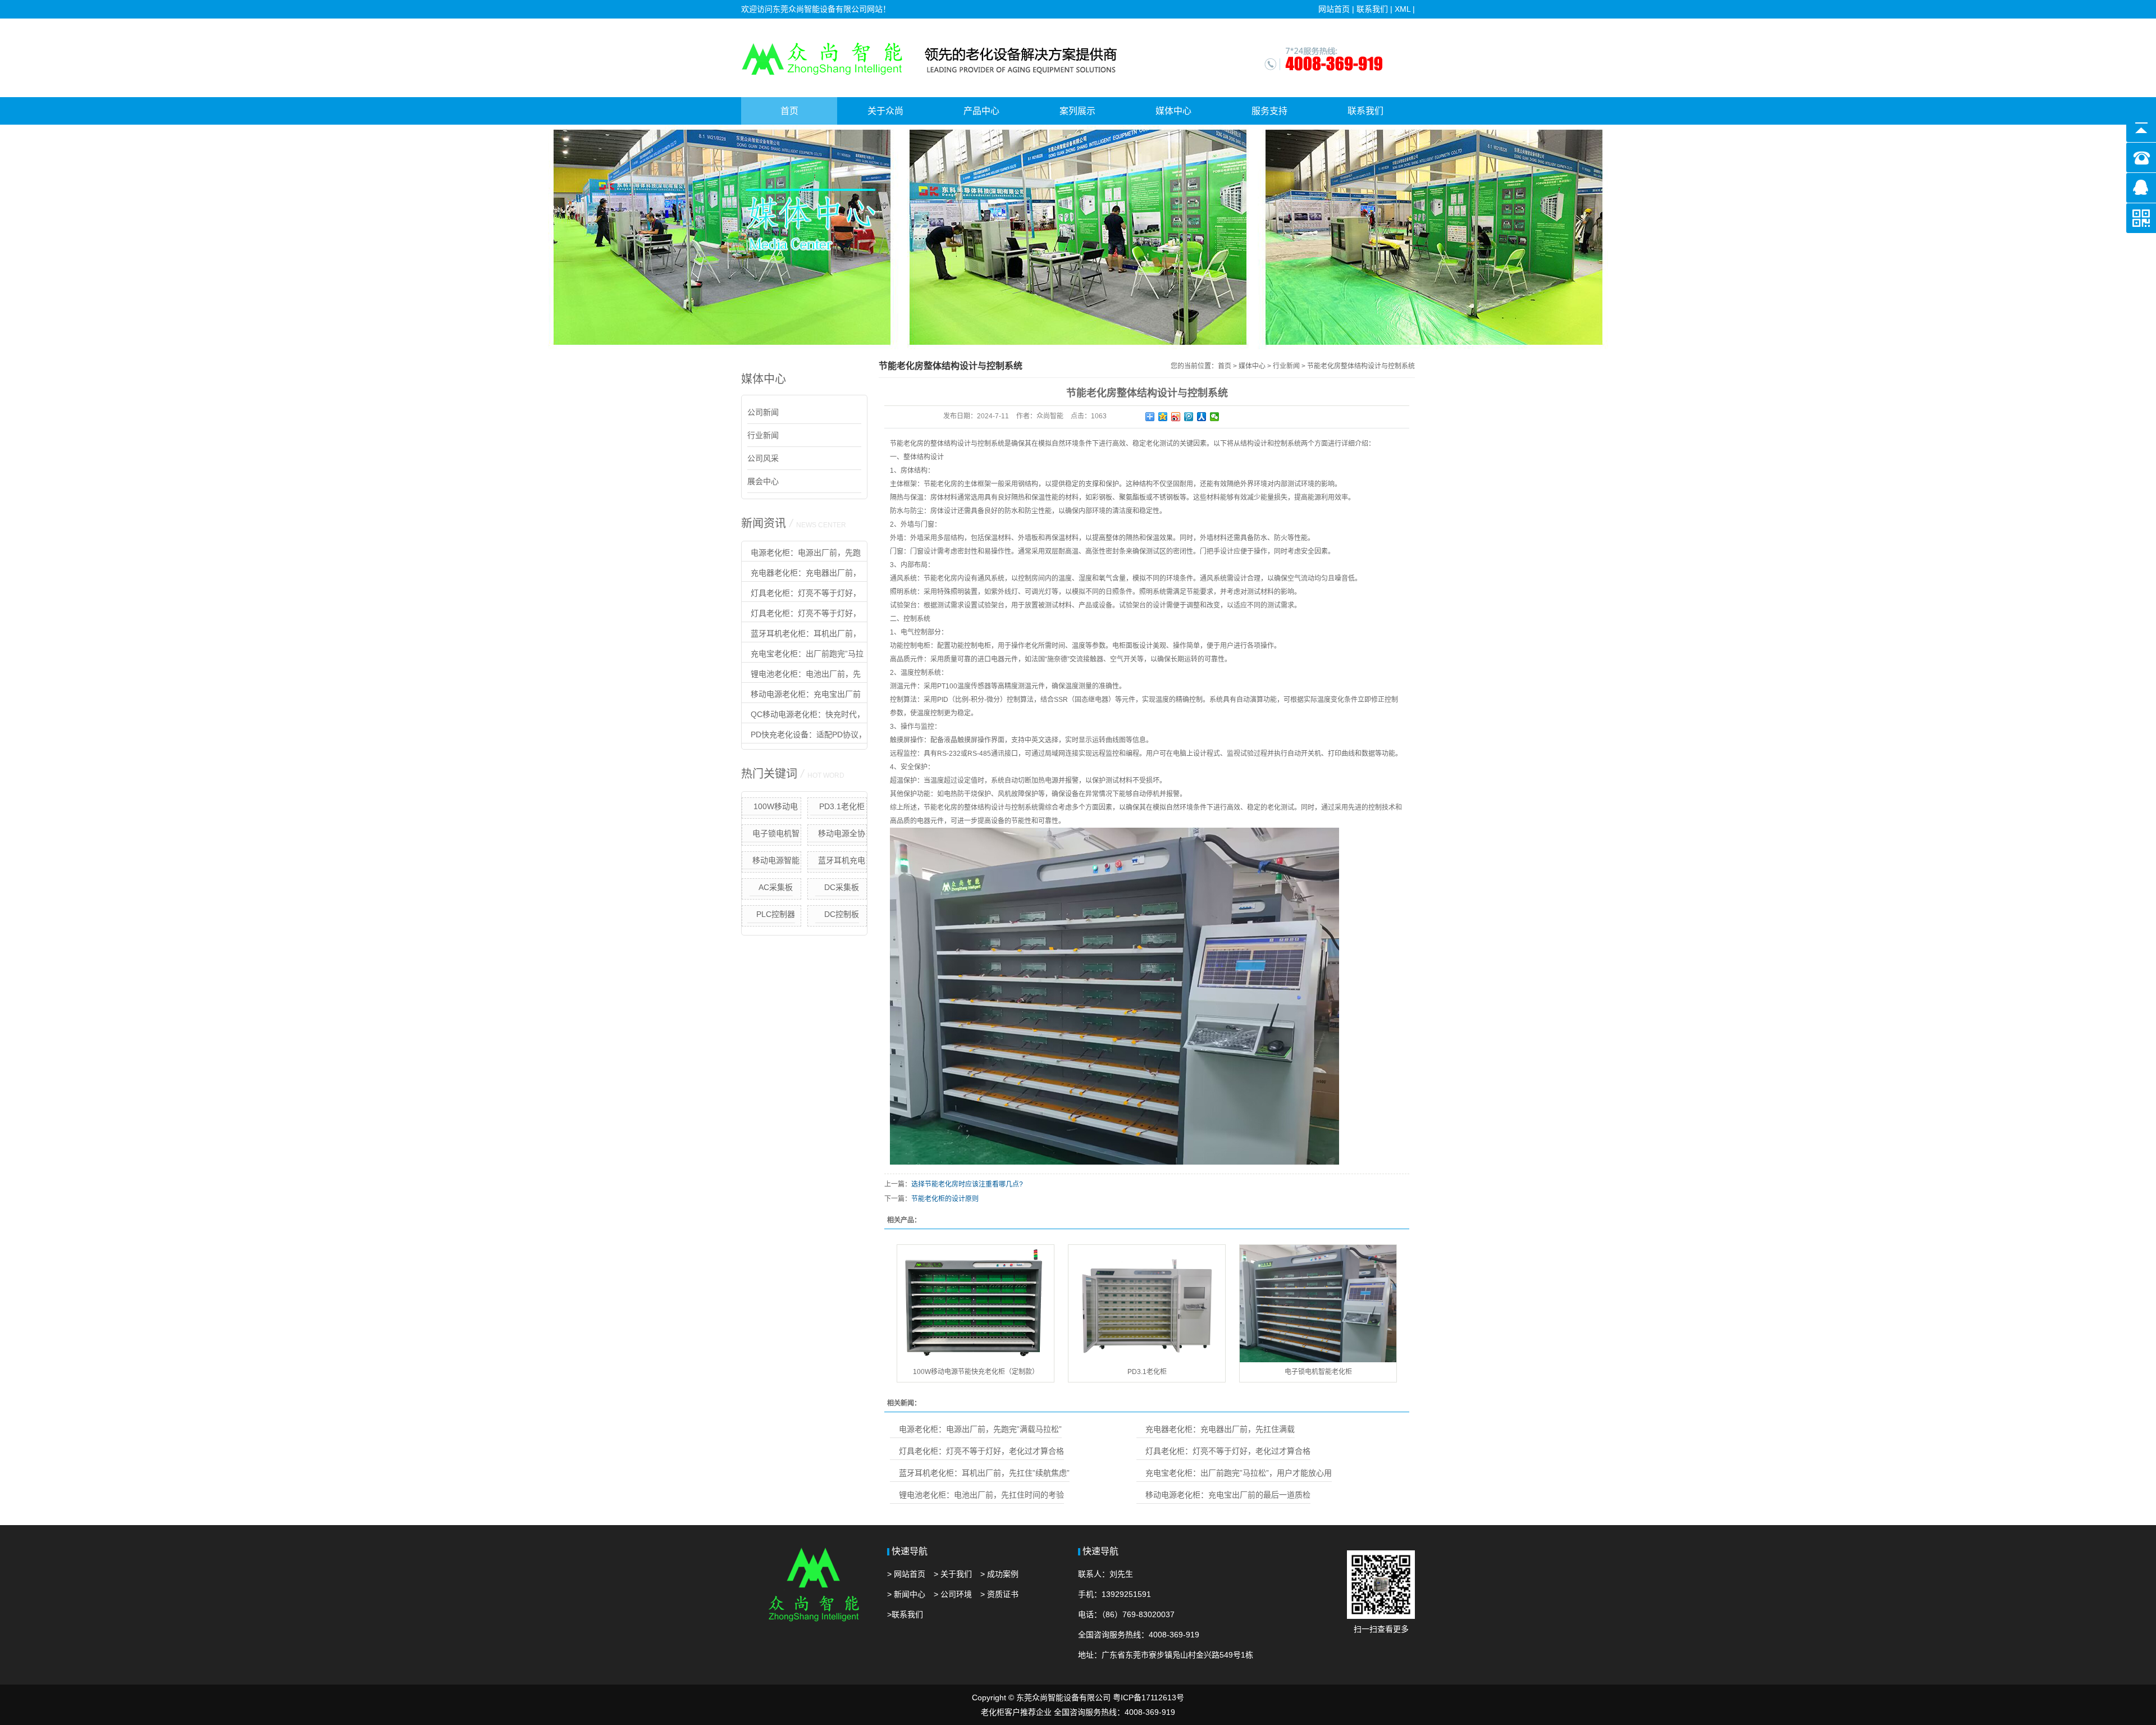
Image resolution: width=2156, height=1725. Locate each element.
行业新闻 (763, 435)
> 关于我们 (953, 1574)
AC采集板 (776, 887)
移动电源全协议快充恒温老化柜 (837, 836)
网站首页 (1334, 9)
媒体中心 (1173, 111)
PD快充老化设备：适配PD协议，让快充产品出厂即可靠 (804, 737)
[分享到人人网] (1202, 417)
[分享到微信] (1215, 417)
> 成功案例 (999, 1574)
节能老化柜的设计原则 (945, 1199)
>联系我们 (905, 1614)
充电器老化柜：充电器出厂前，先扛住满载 (801, 575)
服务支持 (1269, 111)
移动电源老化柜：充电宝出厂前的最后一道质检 (801, 696)
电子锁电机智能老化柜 (776, 836)
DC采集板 (842, 887)
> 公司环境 (953, 1594)
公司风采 (763, 458)
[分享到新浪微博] (1176, 417)
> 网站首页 (906, 1574)
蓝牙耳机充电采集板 (842, 862)
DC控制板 (842, 914)
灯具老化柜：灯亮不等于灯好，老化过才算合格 (801, 595)
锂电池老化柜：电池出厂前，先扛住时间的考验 (801, 676)
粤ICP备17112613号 (1148, 1697)
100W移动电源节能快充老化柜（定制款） (771, 809)
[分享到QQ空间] (1163, 417)
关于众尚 (885, 111)
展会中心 (763, 481)
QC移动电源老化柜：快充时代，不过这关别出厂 (803, 717)
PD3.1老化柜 (842, 806)
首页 (789, 111)
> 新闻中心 (906, 1594)
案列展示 (1077, 111)
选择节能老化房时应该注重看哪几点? (967, 1184)
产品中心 (981, 111)
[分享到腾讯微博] (1189, 417)
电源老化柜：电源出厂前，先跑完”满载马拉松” (801, 555)
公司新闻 (763, 412)
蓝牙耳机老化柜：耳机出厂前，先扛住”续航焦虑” (801, 636)
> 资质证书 (999, 1594)
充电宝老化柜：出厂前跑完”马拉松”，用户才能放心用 (803, 656)
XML (1403, 9)
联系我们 (1372, 9)
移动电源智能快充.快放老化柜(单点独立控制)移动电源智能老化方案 (771, 862)
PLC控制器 (776, 914)
